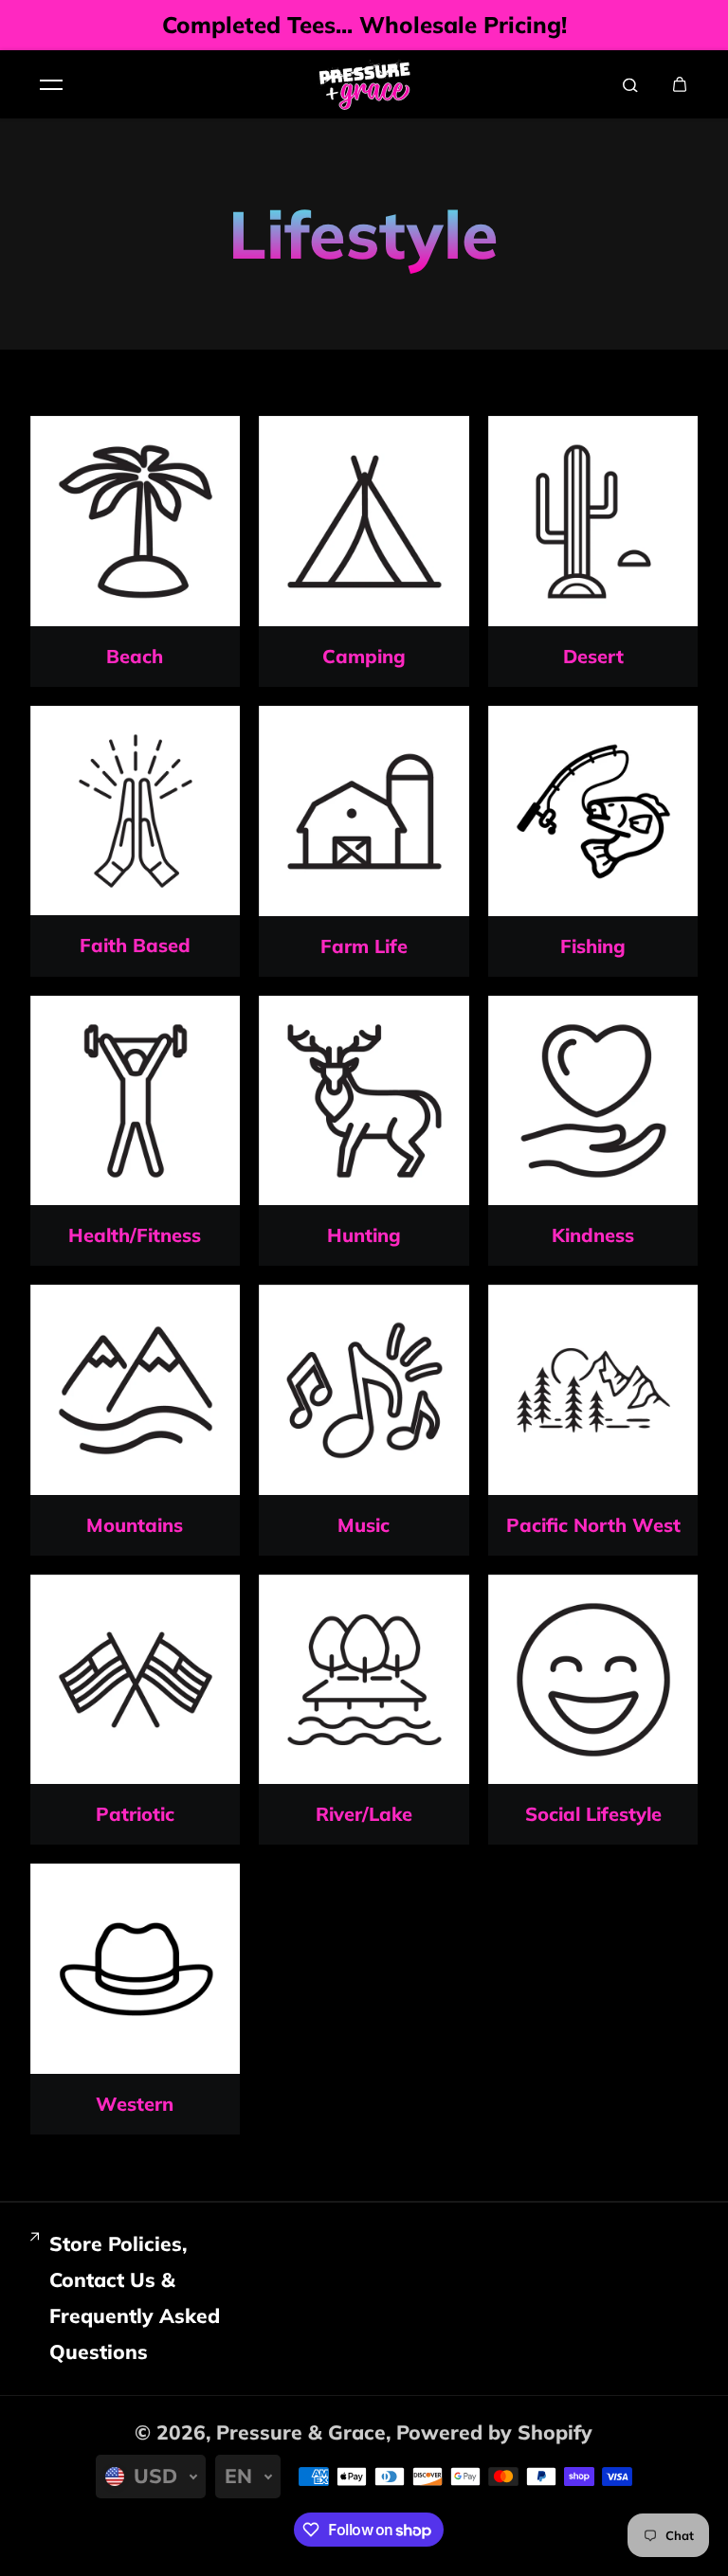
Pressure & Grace (301, 2432)
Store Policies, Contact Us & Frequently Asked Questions (135, 2297)
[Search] (630, 84)
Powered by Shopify (494, 2432)
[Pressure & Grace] (364, 84)
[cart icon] (680, 84)
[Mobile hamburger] (51, 84)
